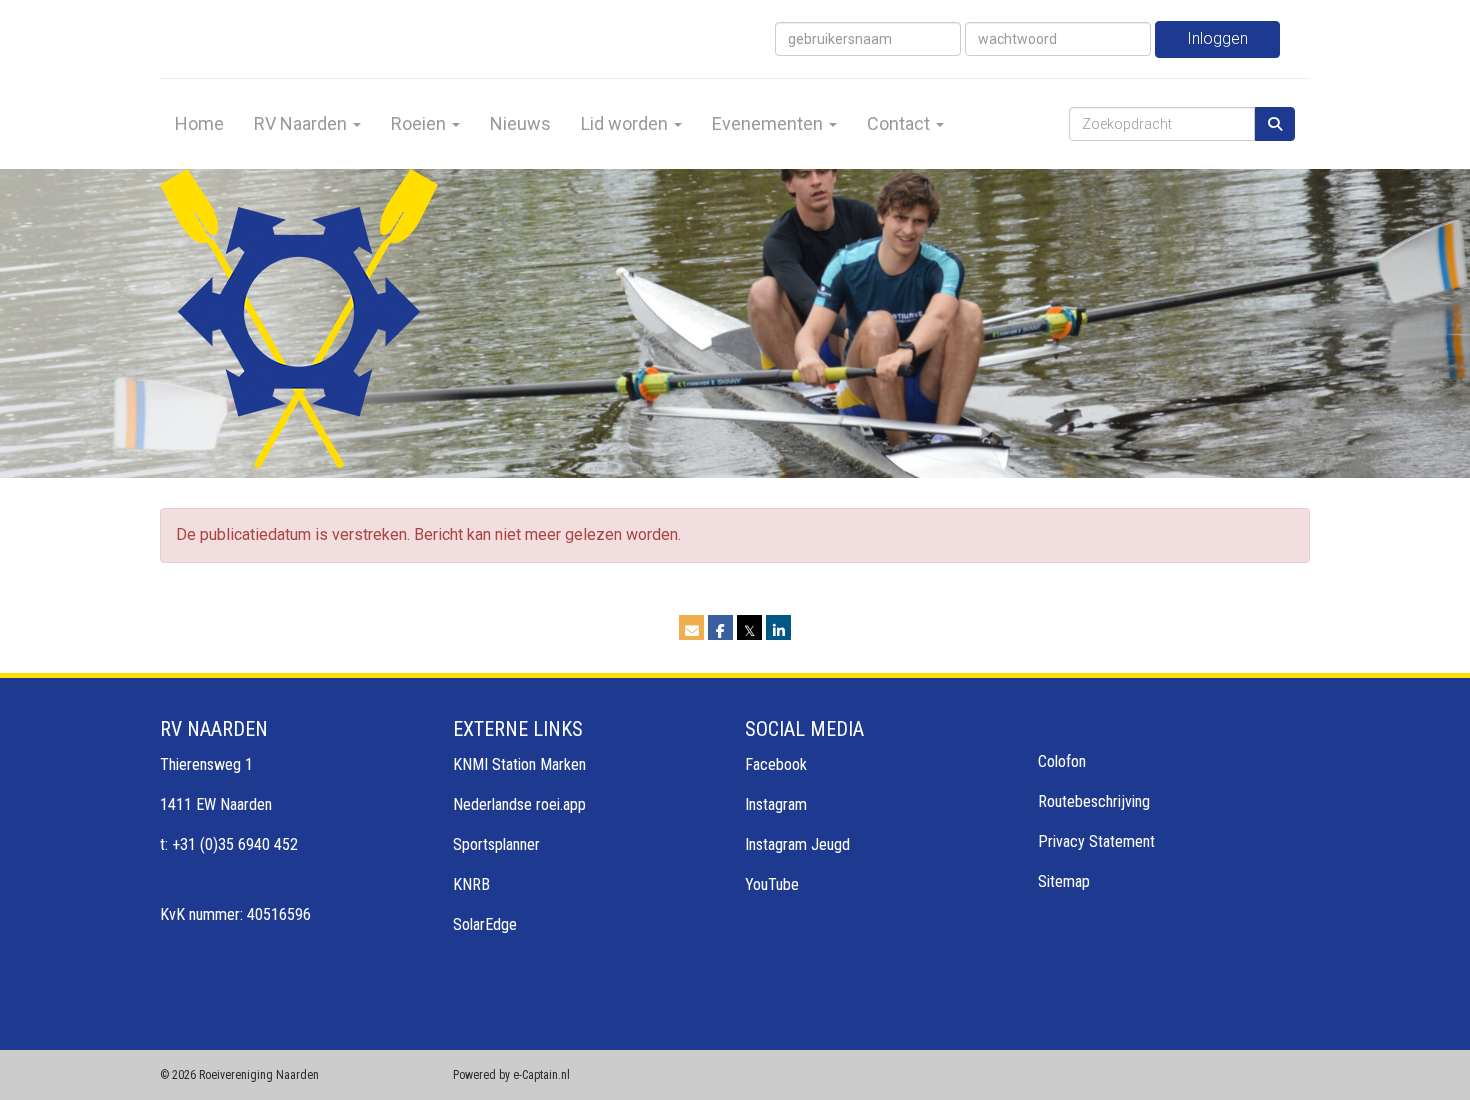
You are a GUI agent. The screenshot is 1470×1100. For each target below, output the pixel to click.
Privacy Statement (1096, 841)
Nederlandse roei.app (519, 804)
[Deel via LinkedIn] (778, 630)
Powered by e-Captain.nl (511, 1075)
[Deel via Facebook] (720, 630)
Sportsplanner (496, 844)
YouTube (772, 884)
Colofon (1062, 761)
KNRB (471, 884)
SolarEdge (485, 924)
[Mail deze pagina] (691, 630)
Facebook (776, 764)
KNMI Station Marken (519, 764)
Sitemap (1064, 881)
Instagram (776, 804)
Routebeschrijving (1094, 801)
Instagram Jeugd (797, 844)
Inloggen (1217, 38)
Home (199, 123)
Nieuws (520, 123)
